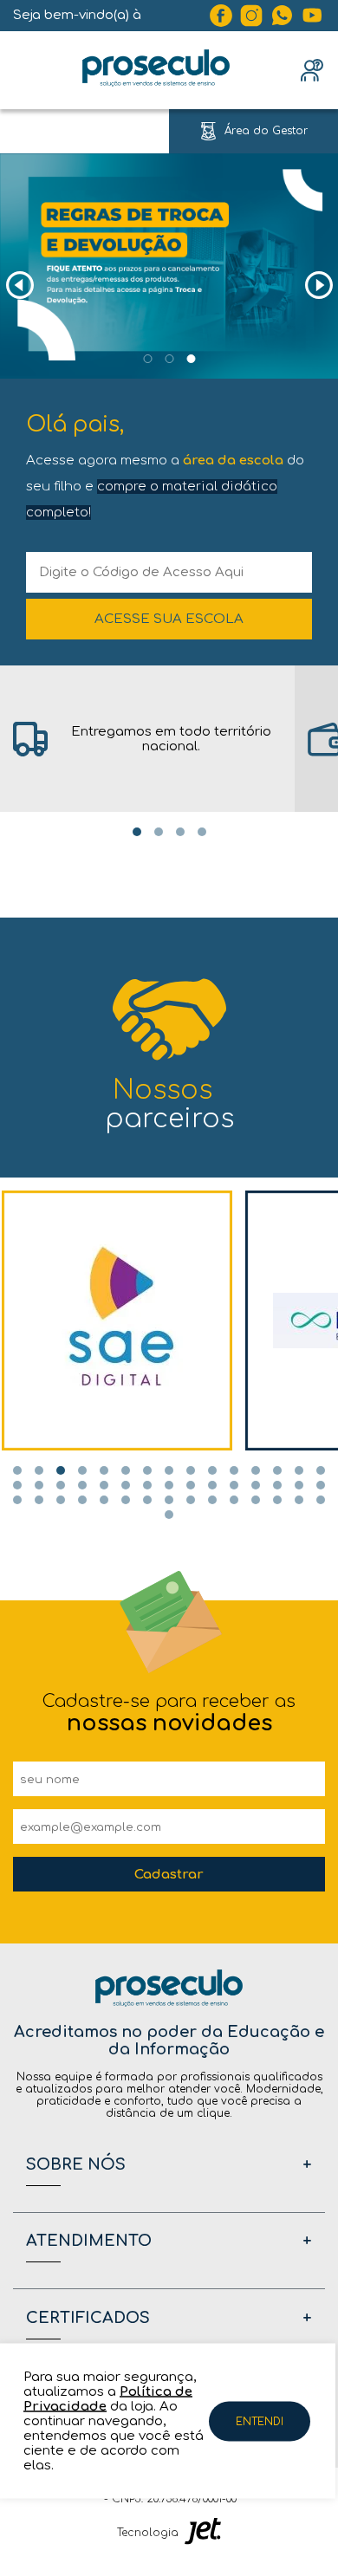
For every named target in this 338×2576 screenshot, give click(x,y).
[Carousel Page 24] (191, 1485)
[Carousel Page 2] (169, 359)
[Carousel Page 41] (234, 1500)
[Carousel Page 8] (169, 1470)
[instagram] (251, 16)
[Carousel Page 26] (234, 1485)
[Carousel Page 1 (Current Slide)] (137, 832)
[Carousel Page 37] (147, 1500)
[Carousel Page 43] (277, 1500)
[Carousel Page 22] (147, 1485)
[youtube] (313, 16)
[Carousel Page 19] (82, 1485)
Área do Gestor (266, 131)
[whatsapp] (283, 16)
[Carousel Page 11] (234, 1470)
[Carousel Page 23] (169, 1485)
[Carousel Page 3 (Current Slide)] (191, 359)
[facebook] (221, 16)
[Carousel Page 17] (39, 1485)
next (318, 286)
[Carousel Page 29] (299, 1485)
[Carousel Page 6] (126, 1470)
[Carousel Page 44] (299, 1500)
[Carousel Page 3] (180, 832)
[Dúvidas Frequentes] (312, 70)
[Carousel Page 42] (256, 1500)
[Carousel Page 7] (147, 1470)
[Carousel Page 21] (126, 1485)
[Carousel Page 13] (277, 1470)
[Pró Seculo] (156, 70)
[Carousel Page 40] (212, 1500)
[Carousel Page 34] (82, 1500)
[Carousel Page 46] (169, 1515)
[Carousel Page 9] (191, 1470)
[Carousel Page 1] (147, 359)
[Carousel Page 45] (321, 1500)
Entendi (260, 2421)
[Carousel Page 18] (61, 1485)
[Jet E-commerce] (203, 2533)
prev (19, 286)
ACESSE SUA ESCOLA (169, 619)
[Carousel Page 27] (256, 1485)
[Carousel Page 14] (299, 1470)
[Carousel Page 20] (104, 1485)
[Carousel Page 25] (212, 1485)
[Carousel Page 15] (321, 1470)
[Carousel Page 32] (39, 1500)
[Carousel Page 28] (277, 1485)
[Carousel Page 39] (191, 1500)
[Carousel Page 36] (126, 1500)
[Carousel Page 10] (212, 1470)
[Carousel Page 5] (104, 1470)
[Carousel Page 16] (17, 1485)
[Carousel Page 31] (17, 1500)
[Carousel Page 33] (61, 1500)
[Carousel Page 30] (321, 1485)
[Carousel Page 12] (256, 1470)
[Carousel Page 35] (104, 1500)
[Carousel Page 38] (169, 1500)
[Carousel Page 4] (202, 832)
